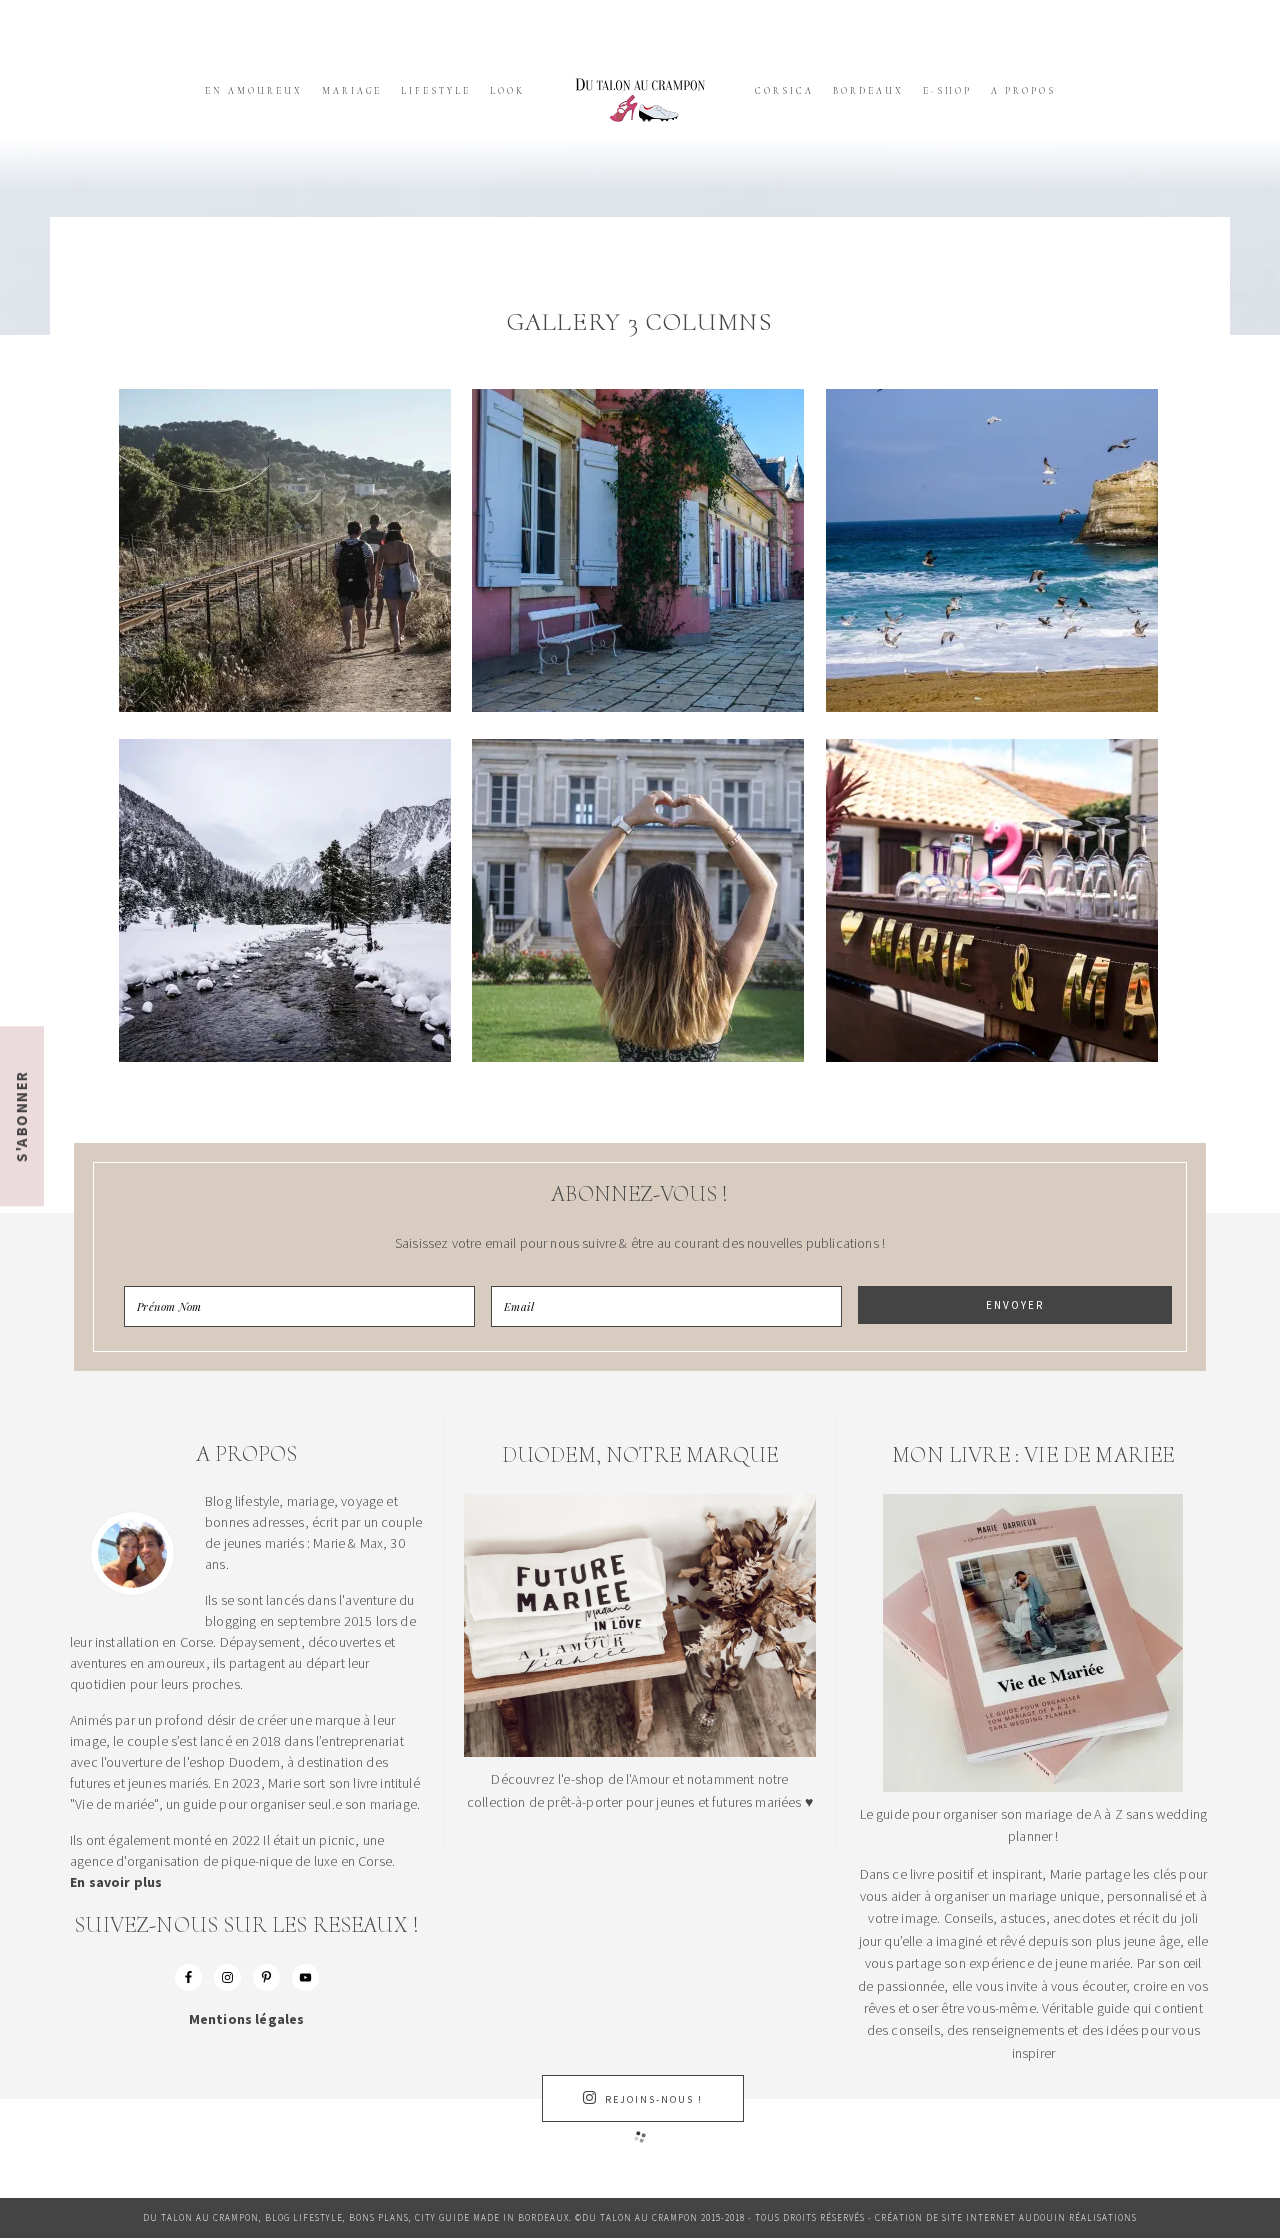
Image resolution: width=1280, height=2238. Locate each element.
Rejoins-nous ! (654, 2099)
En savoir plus (116, 1882)
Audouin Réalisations (1078, 2217)
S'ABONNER (21, 1116)
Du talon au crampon (640, 100)
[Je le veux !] (1033, 1787)
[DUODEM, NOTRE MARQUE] (639, 1752)
